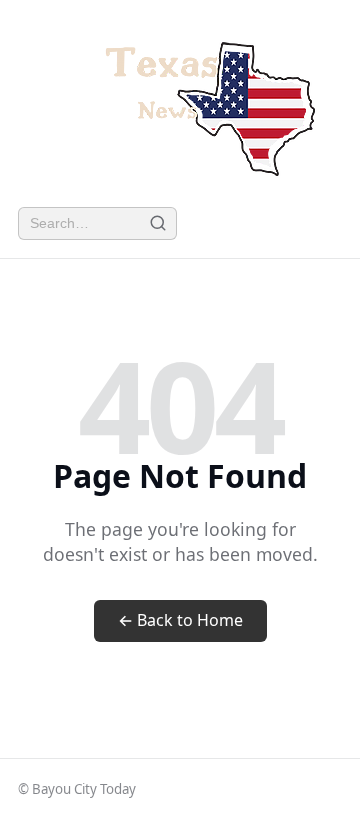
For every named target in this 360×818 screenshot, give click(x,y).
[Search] (157, 223)
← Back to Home (180, 620)
